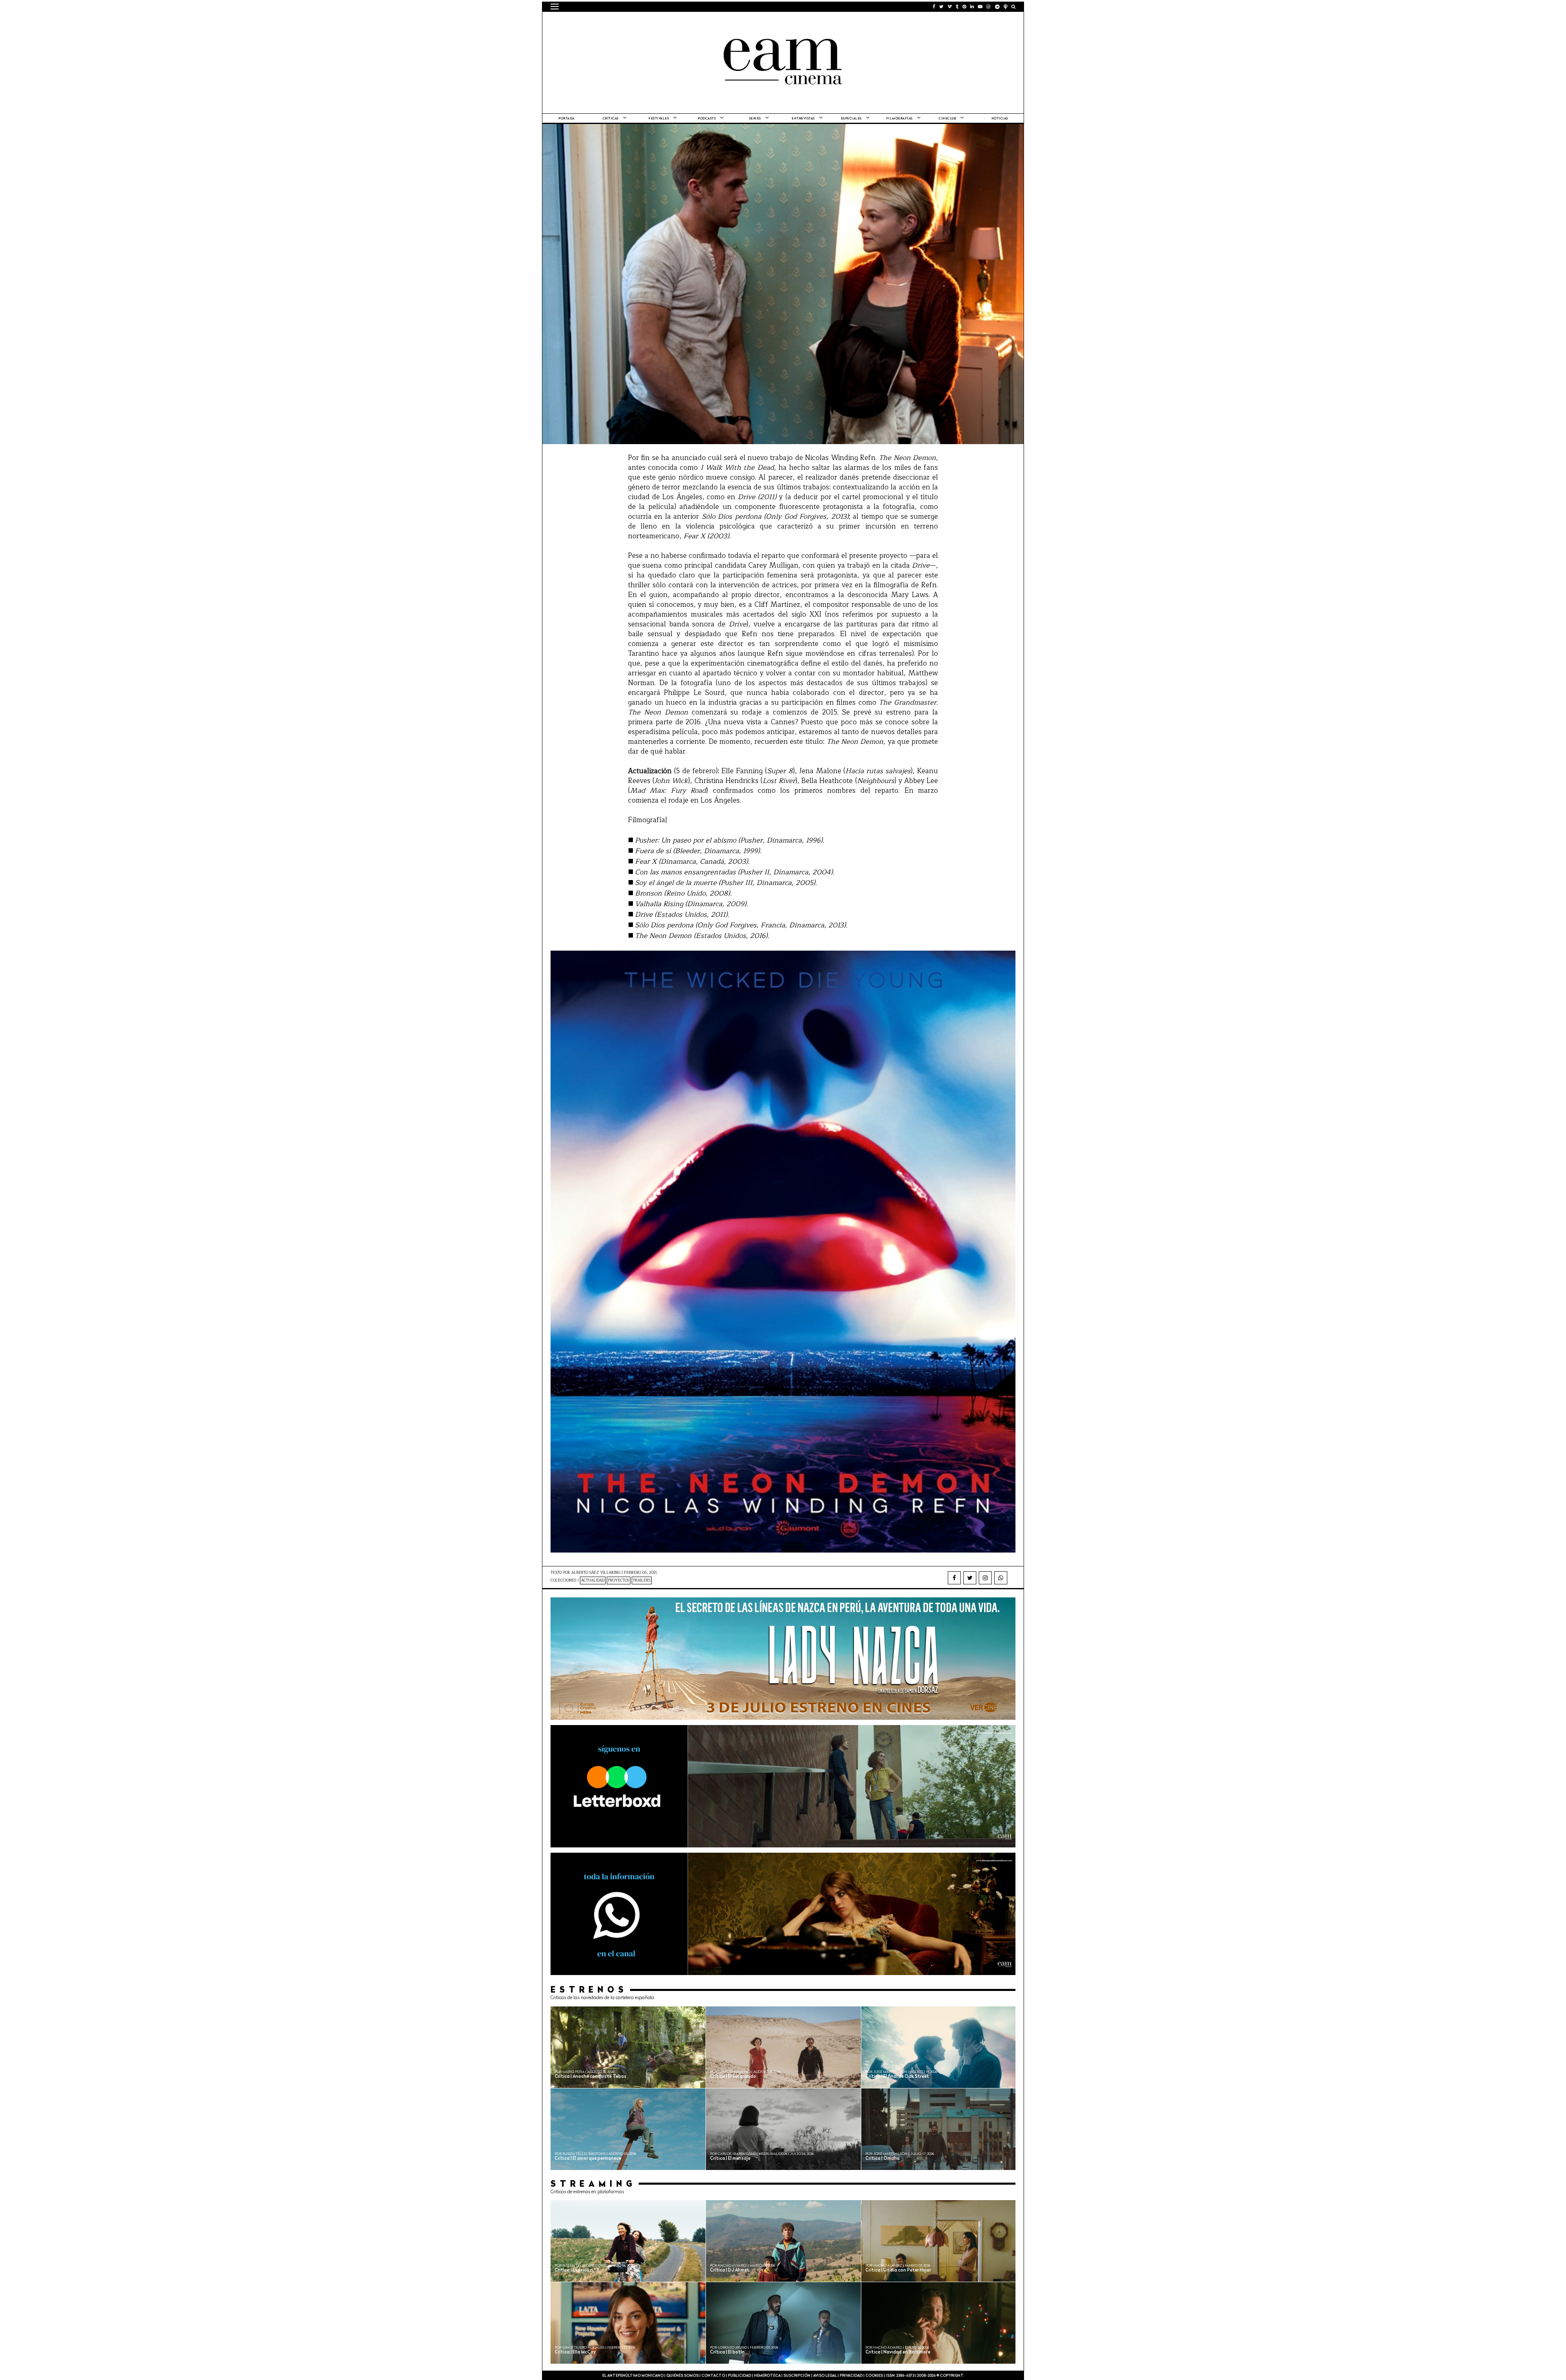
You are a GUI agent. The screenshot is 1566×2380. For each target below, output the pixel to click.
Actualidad (593, 1580)
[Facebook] (954, 1578)
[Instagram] (985, 1578)
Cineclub (947, 119)
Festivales (659, 119)
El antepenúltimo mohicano (654, 22)
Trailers (642, 1580)
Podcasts (707, 119)
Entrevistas (803, 119)
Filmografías (899, 119)
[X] (970, 1578)
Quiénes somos (682, 2376)
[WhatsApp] (1001, 1578)
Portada (566, 119)
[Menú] (555, 7)
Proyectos (619, 1580)
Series (755, 119)
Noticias (1000, 119)
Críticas (611, 119)
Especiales (851, 119)
